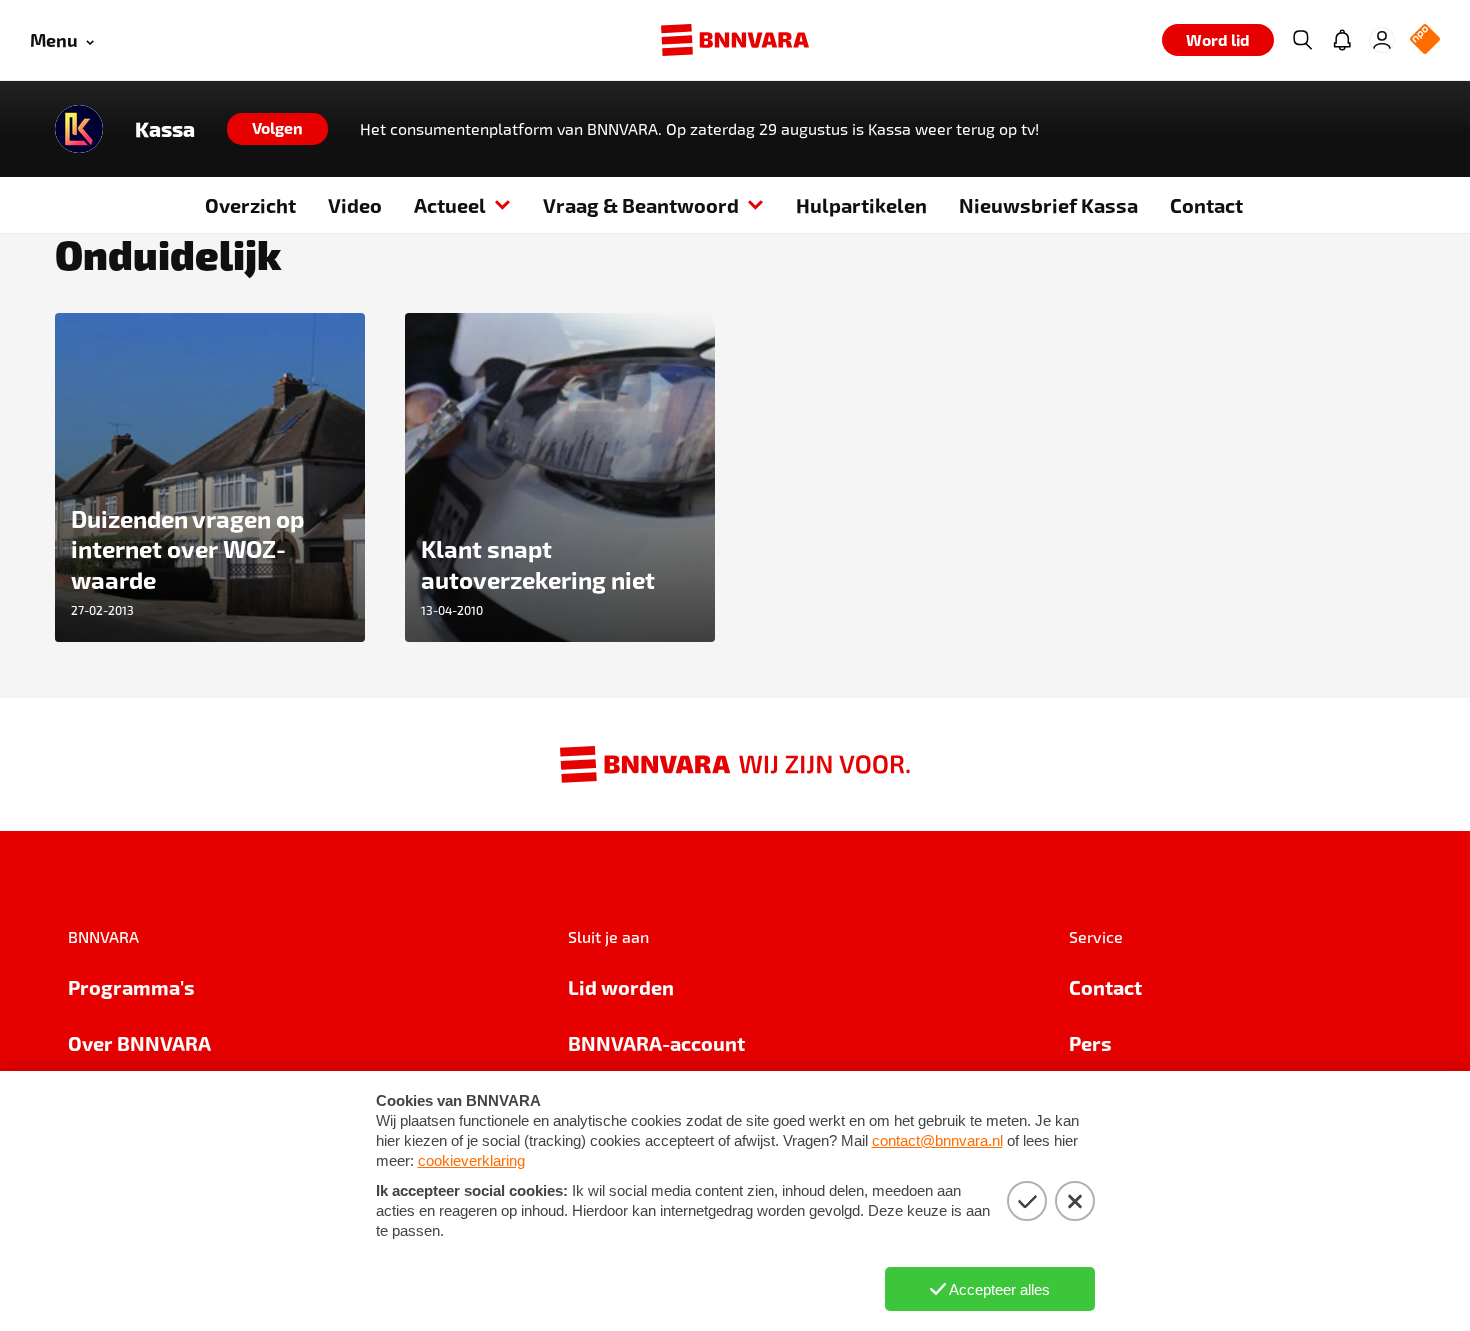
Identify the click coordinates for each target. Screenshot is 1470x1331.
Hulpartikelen (861, 205)
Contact (1206, 205)
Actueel (450, 205)
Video (355, 205)
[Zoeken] (1302, 40)
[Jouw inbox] (1342, 40)
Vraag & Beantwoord (641, 205)
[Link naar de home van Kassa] (79, 129)
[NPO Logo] (1425, 40)
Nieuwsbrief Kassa (1048, 205)
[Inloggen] (1382, 40)
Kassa (165, 129)
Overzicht (250, 205)
